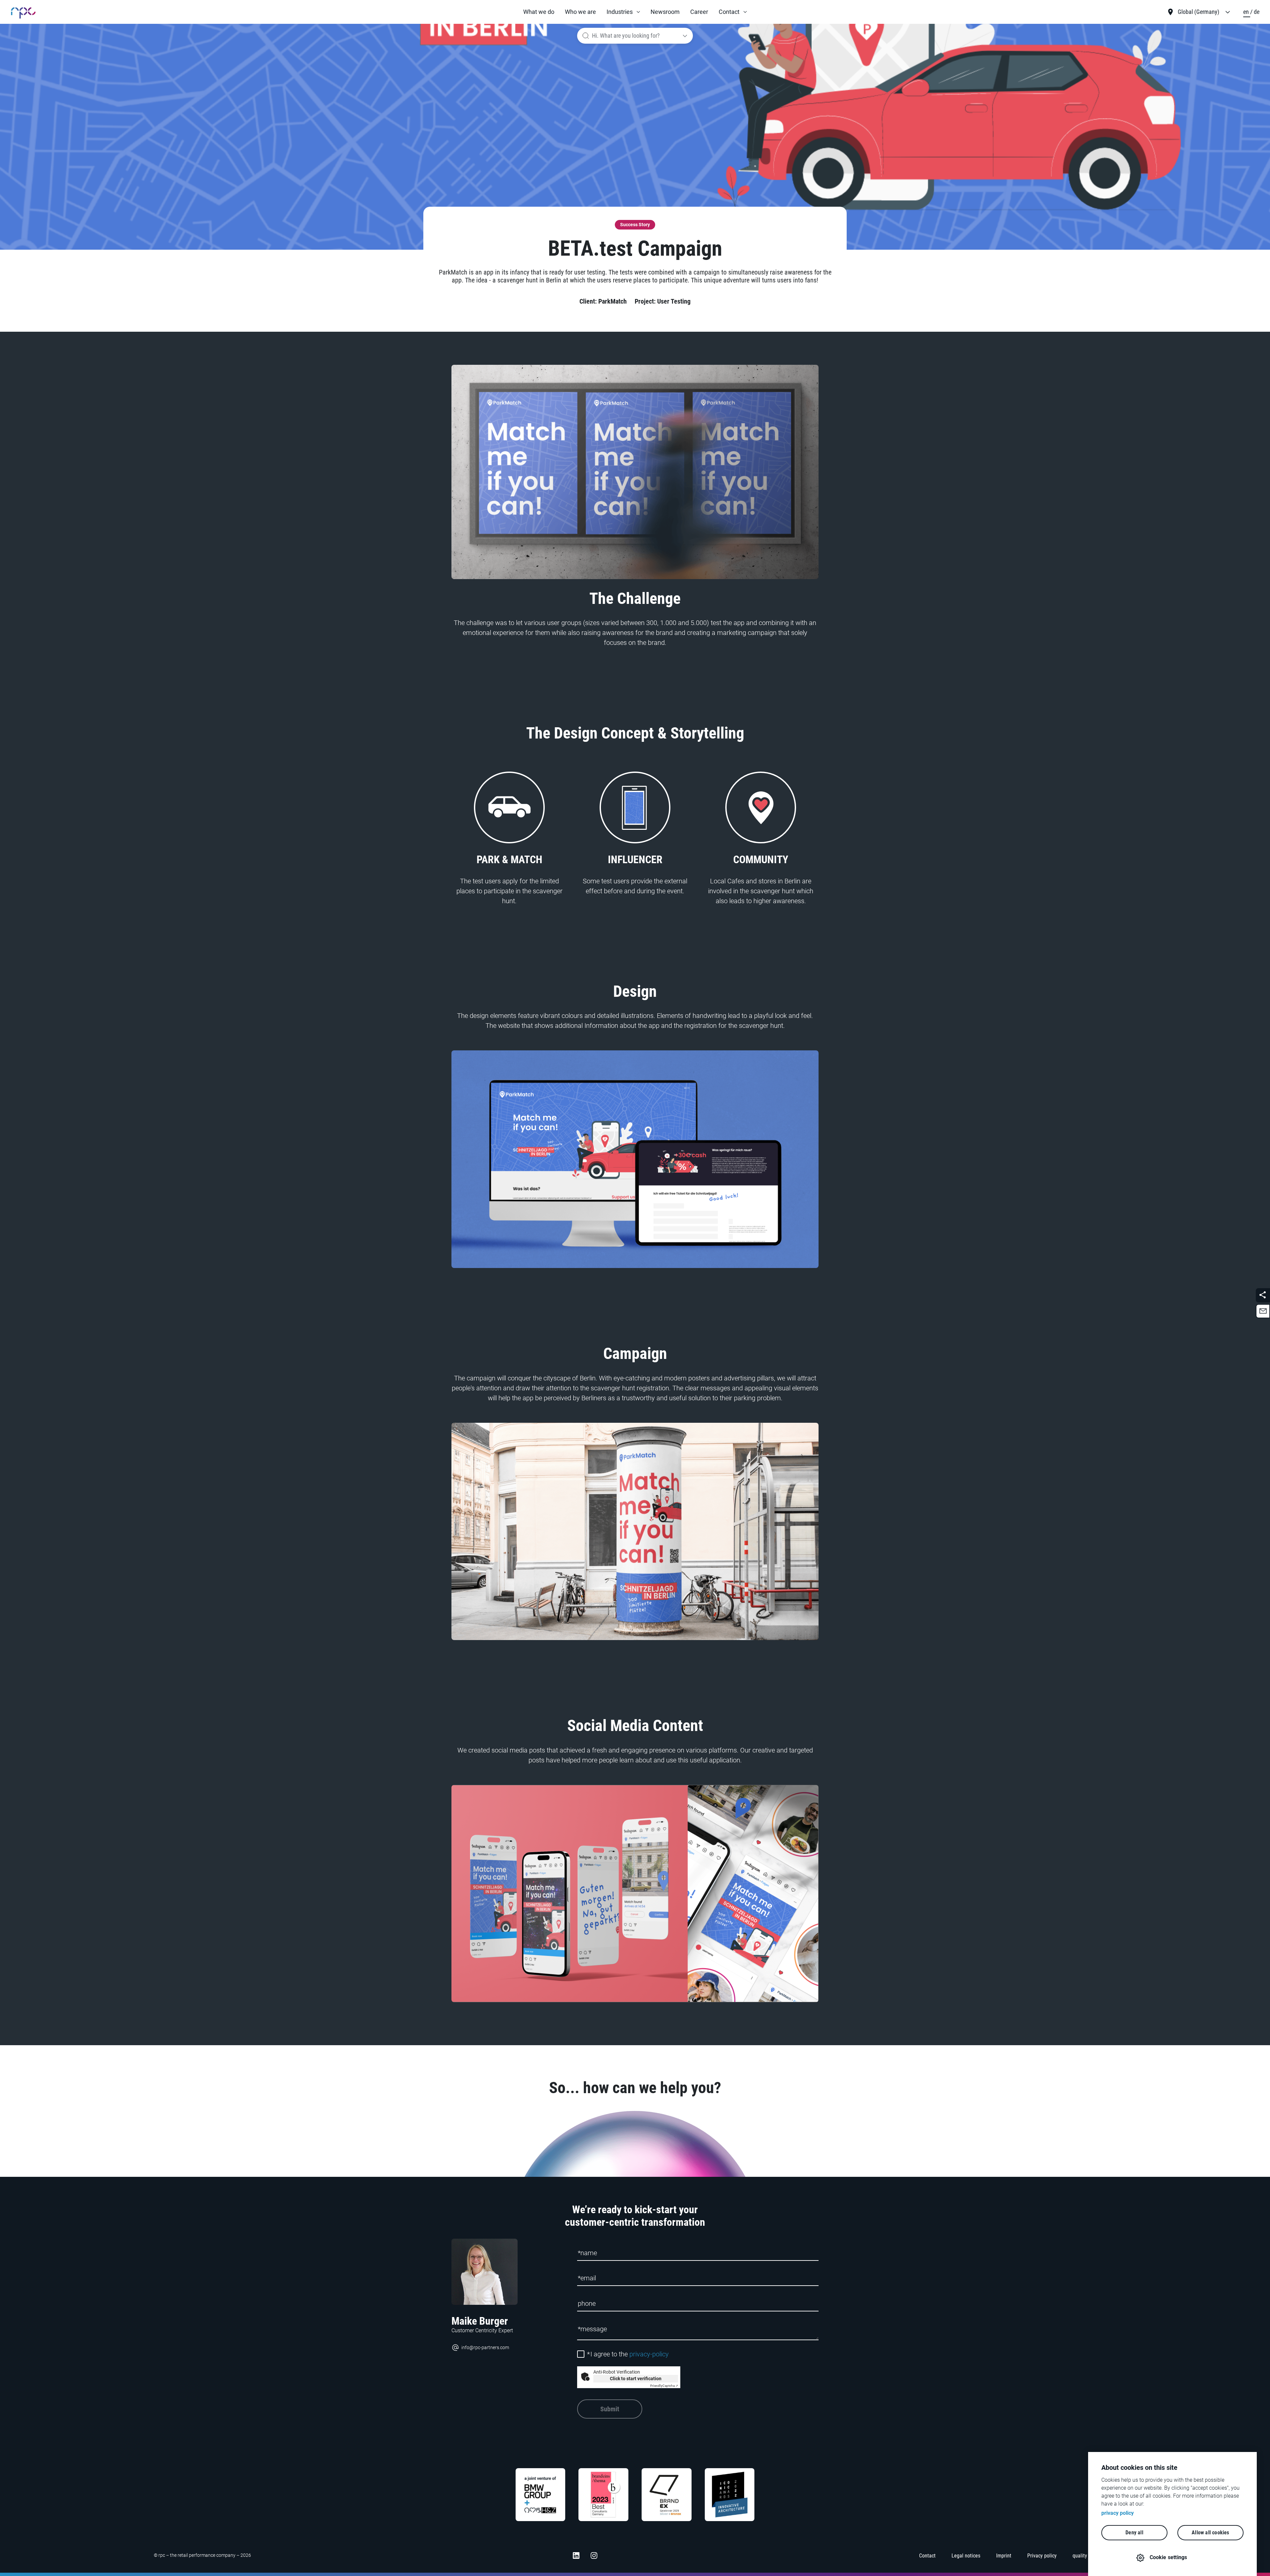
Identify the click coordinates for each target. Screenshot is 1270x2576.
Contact (729, 12)
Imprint (1004, 2556)
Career (699, 12)
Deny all (1134, 2533)
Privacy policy (1042, 2556)
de (1257, 12)
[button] (623, 12)
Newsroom (665, 12)
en (1247, 12)
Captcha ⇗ (664, 2386)
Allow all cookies (1210, 2533)
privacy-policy (649, 2354)
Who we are (580, 12)
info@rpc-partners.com (485, 2347)
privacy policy (1118, 2513)
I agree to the (628, 2354)
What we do (539, 12)
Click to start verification (636, 2379)
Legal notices (966, 2556)
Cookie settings (1168, 2557)
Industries (620, 12)
